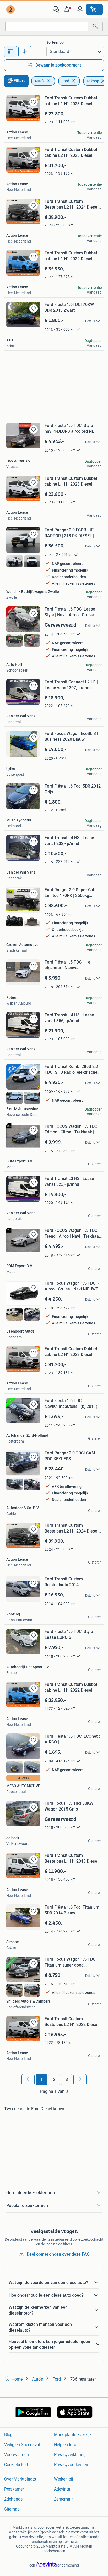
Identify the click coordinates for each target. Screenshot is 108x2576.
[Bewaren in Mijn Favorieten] (34, 102)
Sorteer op (55, 42)
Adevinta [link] (62, 2489)
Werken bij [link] (64, 2479)
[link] (11, 9)
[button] (68, 9)
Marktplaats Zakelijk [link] (73, 2435)
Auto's (39, 81)
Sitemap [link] (12, 2509)
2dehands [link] (13, 2499)
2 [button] (54, 2080)
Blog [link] (8, 2435)
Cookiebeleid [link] (16, 2465)
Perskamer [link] (14, 2489)
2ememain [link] (64, 2499)
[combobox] (47, 26)
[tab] (11, 52)
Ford (65, 81)
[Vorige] (28, 2080)
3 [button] (67, 2080)
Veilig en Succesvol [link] (22, 2445)
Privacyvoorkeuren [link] (71, 2465)
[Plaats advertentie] (94, 9)
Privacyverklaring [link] (70, 2455)
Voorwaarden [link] (17, 2455)
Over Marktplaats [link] (20, 2479)
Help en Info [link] (65, 2445)
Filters (20, 81)
